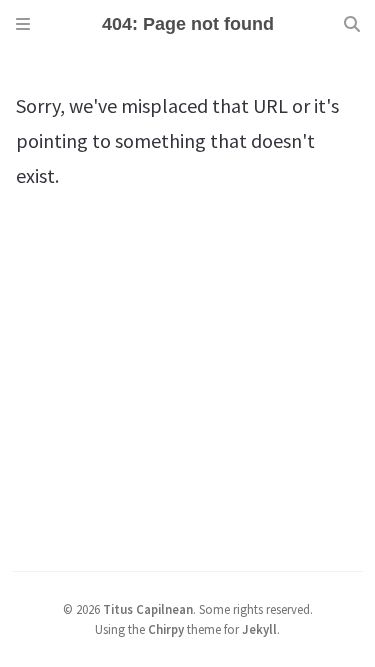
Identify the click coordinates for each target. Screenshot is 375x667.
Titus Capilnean (148, 609)
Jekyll (259, 629)
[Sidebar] (23, 24)
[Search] (352, 24)
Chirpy (166, 629)
